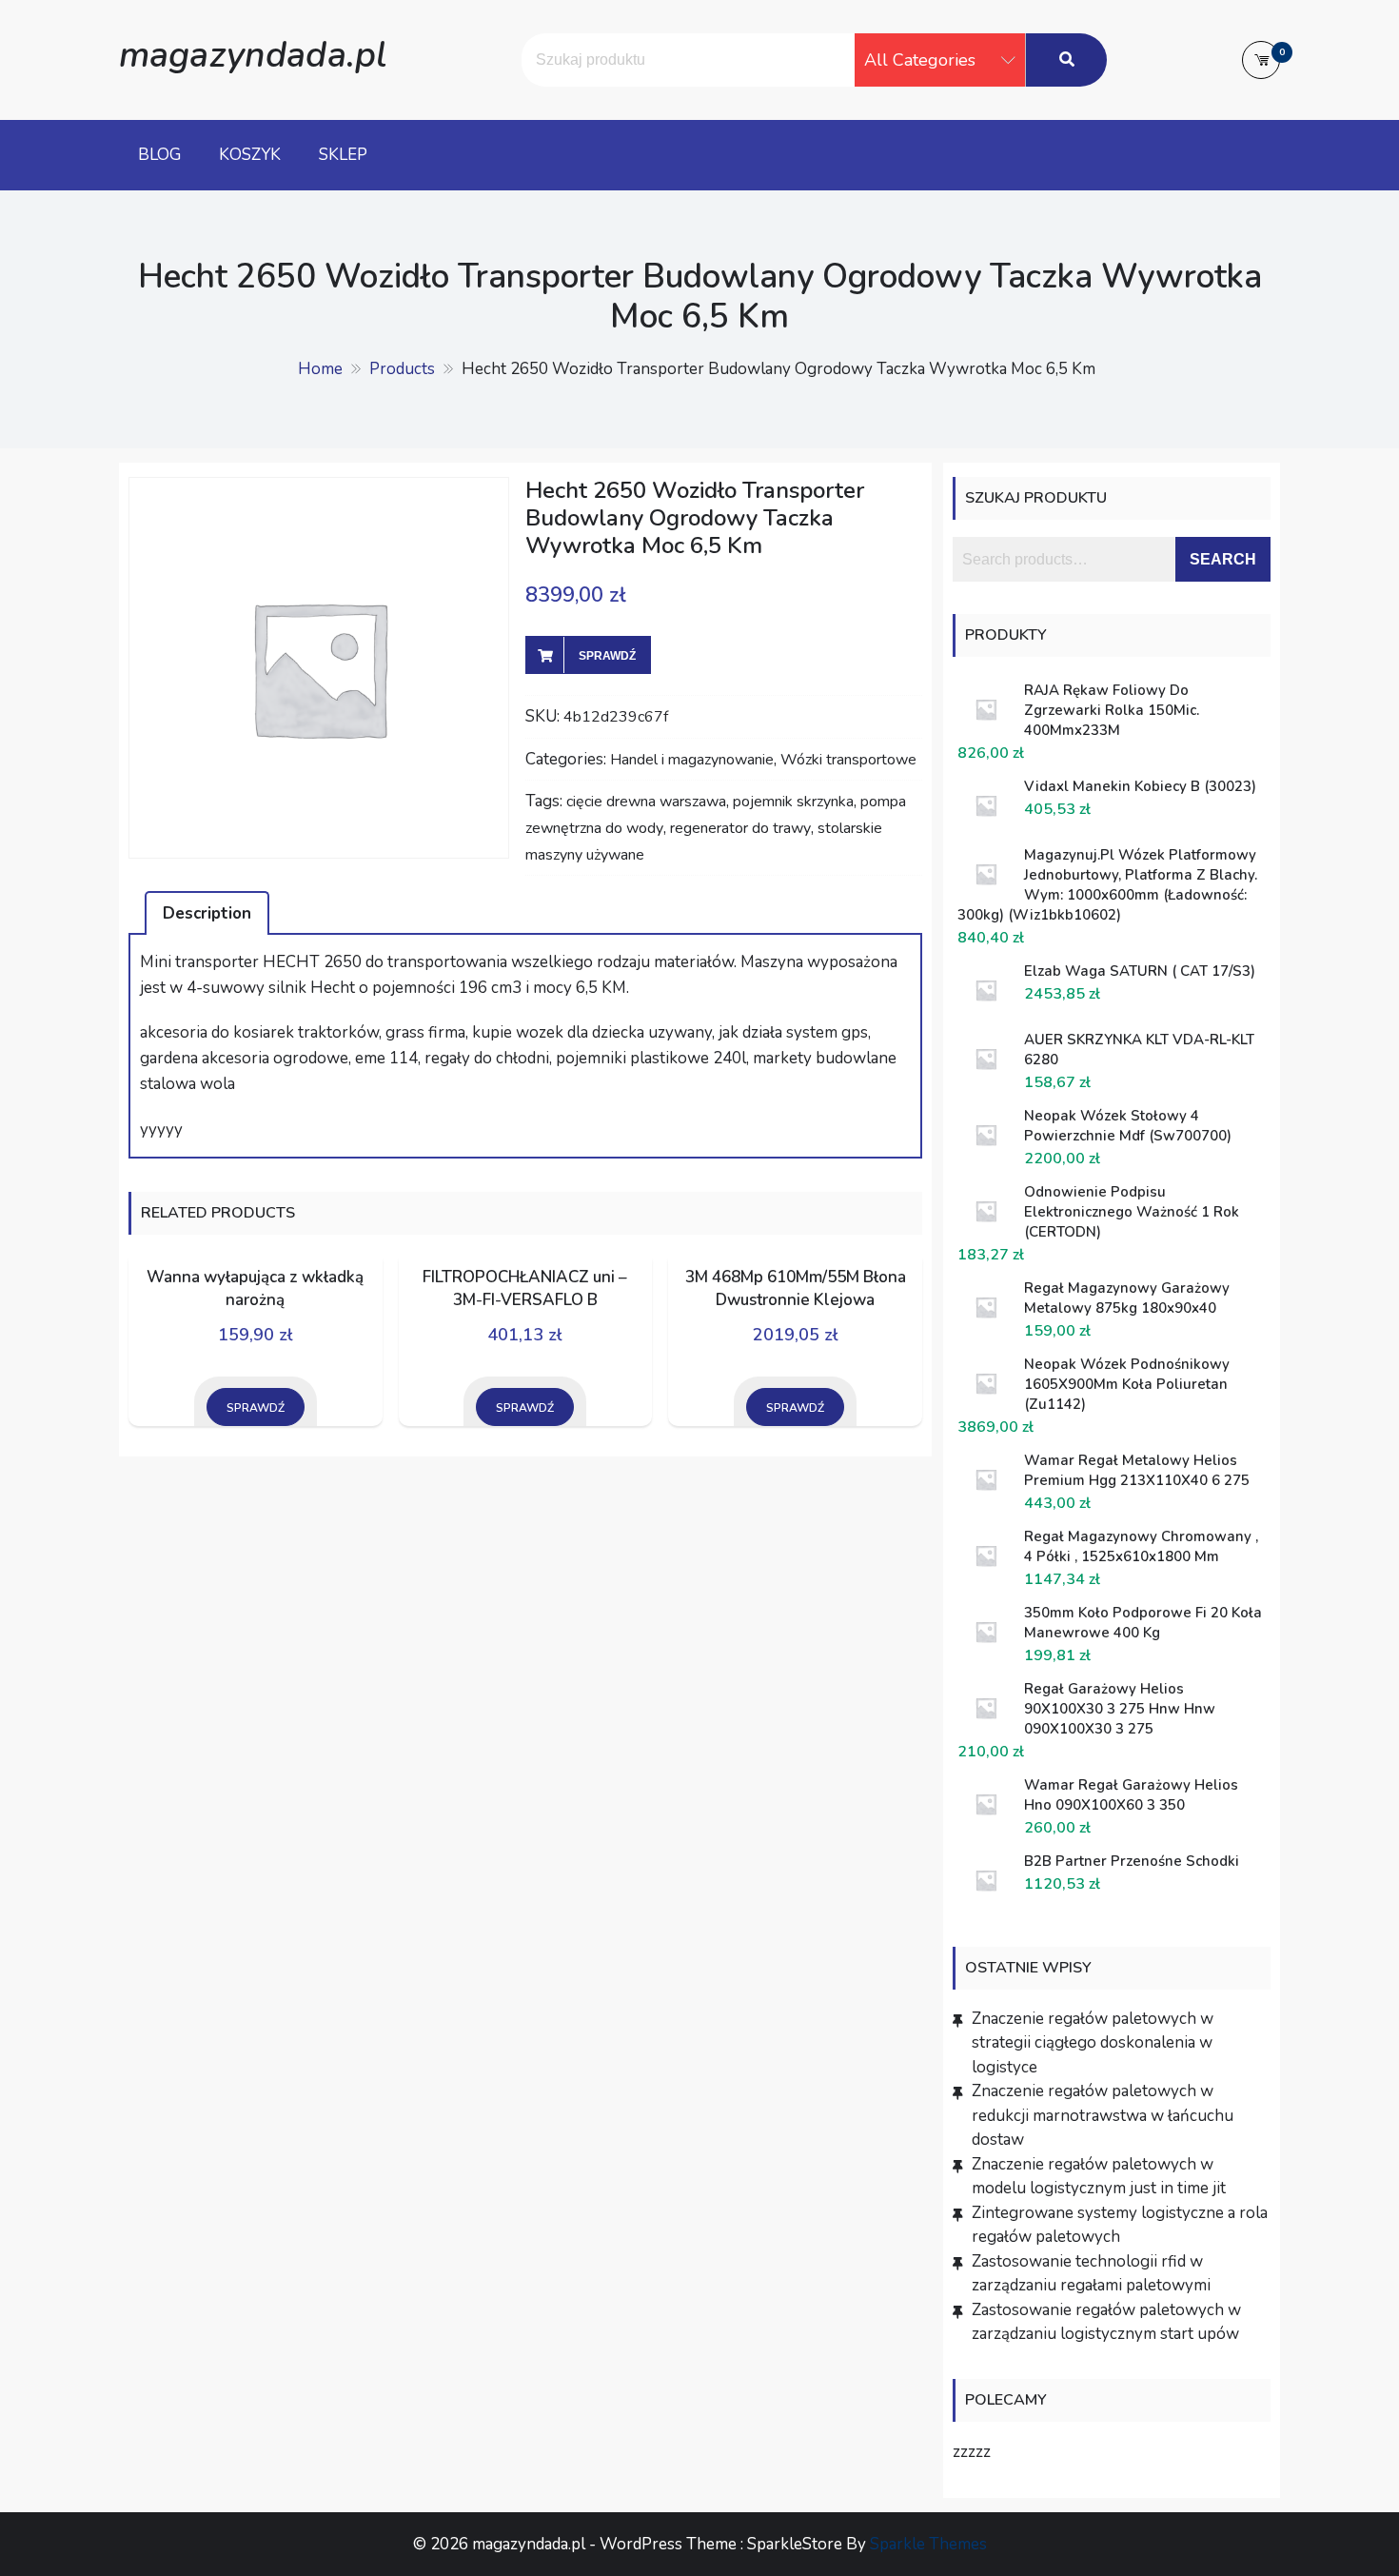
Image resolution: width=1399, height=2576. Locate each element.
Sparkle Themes (928, 2544)
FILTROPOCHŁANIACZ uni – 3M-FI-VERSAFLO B (525, 1288)
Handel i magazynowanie (692, 760)
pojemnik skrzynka (793, 802)
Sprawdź (607, 656)
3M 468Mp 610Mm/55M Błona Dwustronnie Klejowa (796, 1288)
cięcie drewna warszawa (646, 802)
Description (207, 913)
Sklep (343, 155)
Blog (159, 155)
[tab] (207, 913)
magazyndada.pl (253, 55)
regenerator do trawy (740, 828)
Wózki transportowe (848, 760)
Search (1223, 559)
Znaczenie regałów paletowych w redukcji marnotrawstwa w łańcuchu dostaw (1103, 2115)
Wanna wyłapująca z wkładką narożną (255, 1288)
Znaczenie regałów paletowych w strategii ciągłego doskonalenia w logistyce (1093, 2043)
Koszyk (250, 155)
